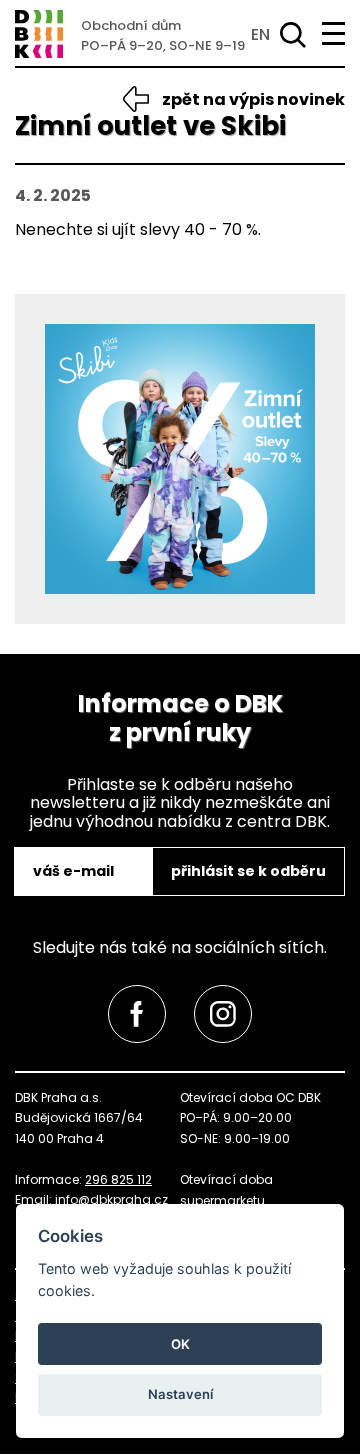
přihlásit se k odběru (248, 871)
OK (180, 1344)
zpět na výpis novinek (253, 99)
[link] (137, 1014)
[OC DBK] (39, 34)
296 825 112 (118, 1179)
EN (260, 34)
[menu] (333, 33)
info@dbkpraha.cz (111, 1199)
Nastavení (180, 1394)
